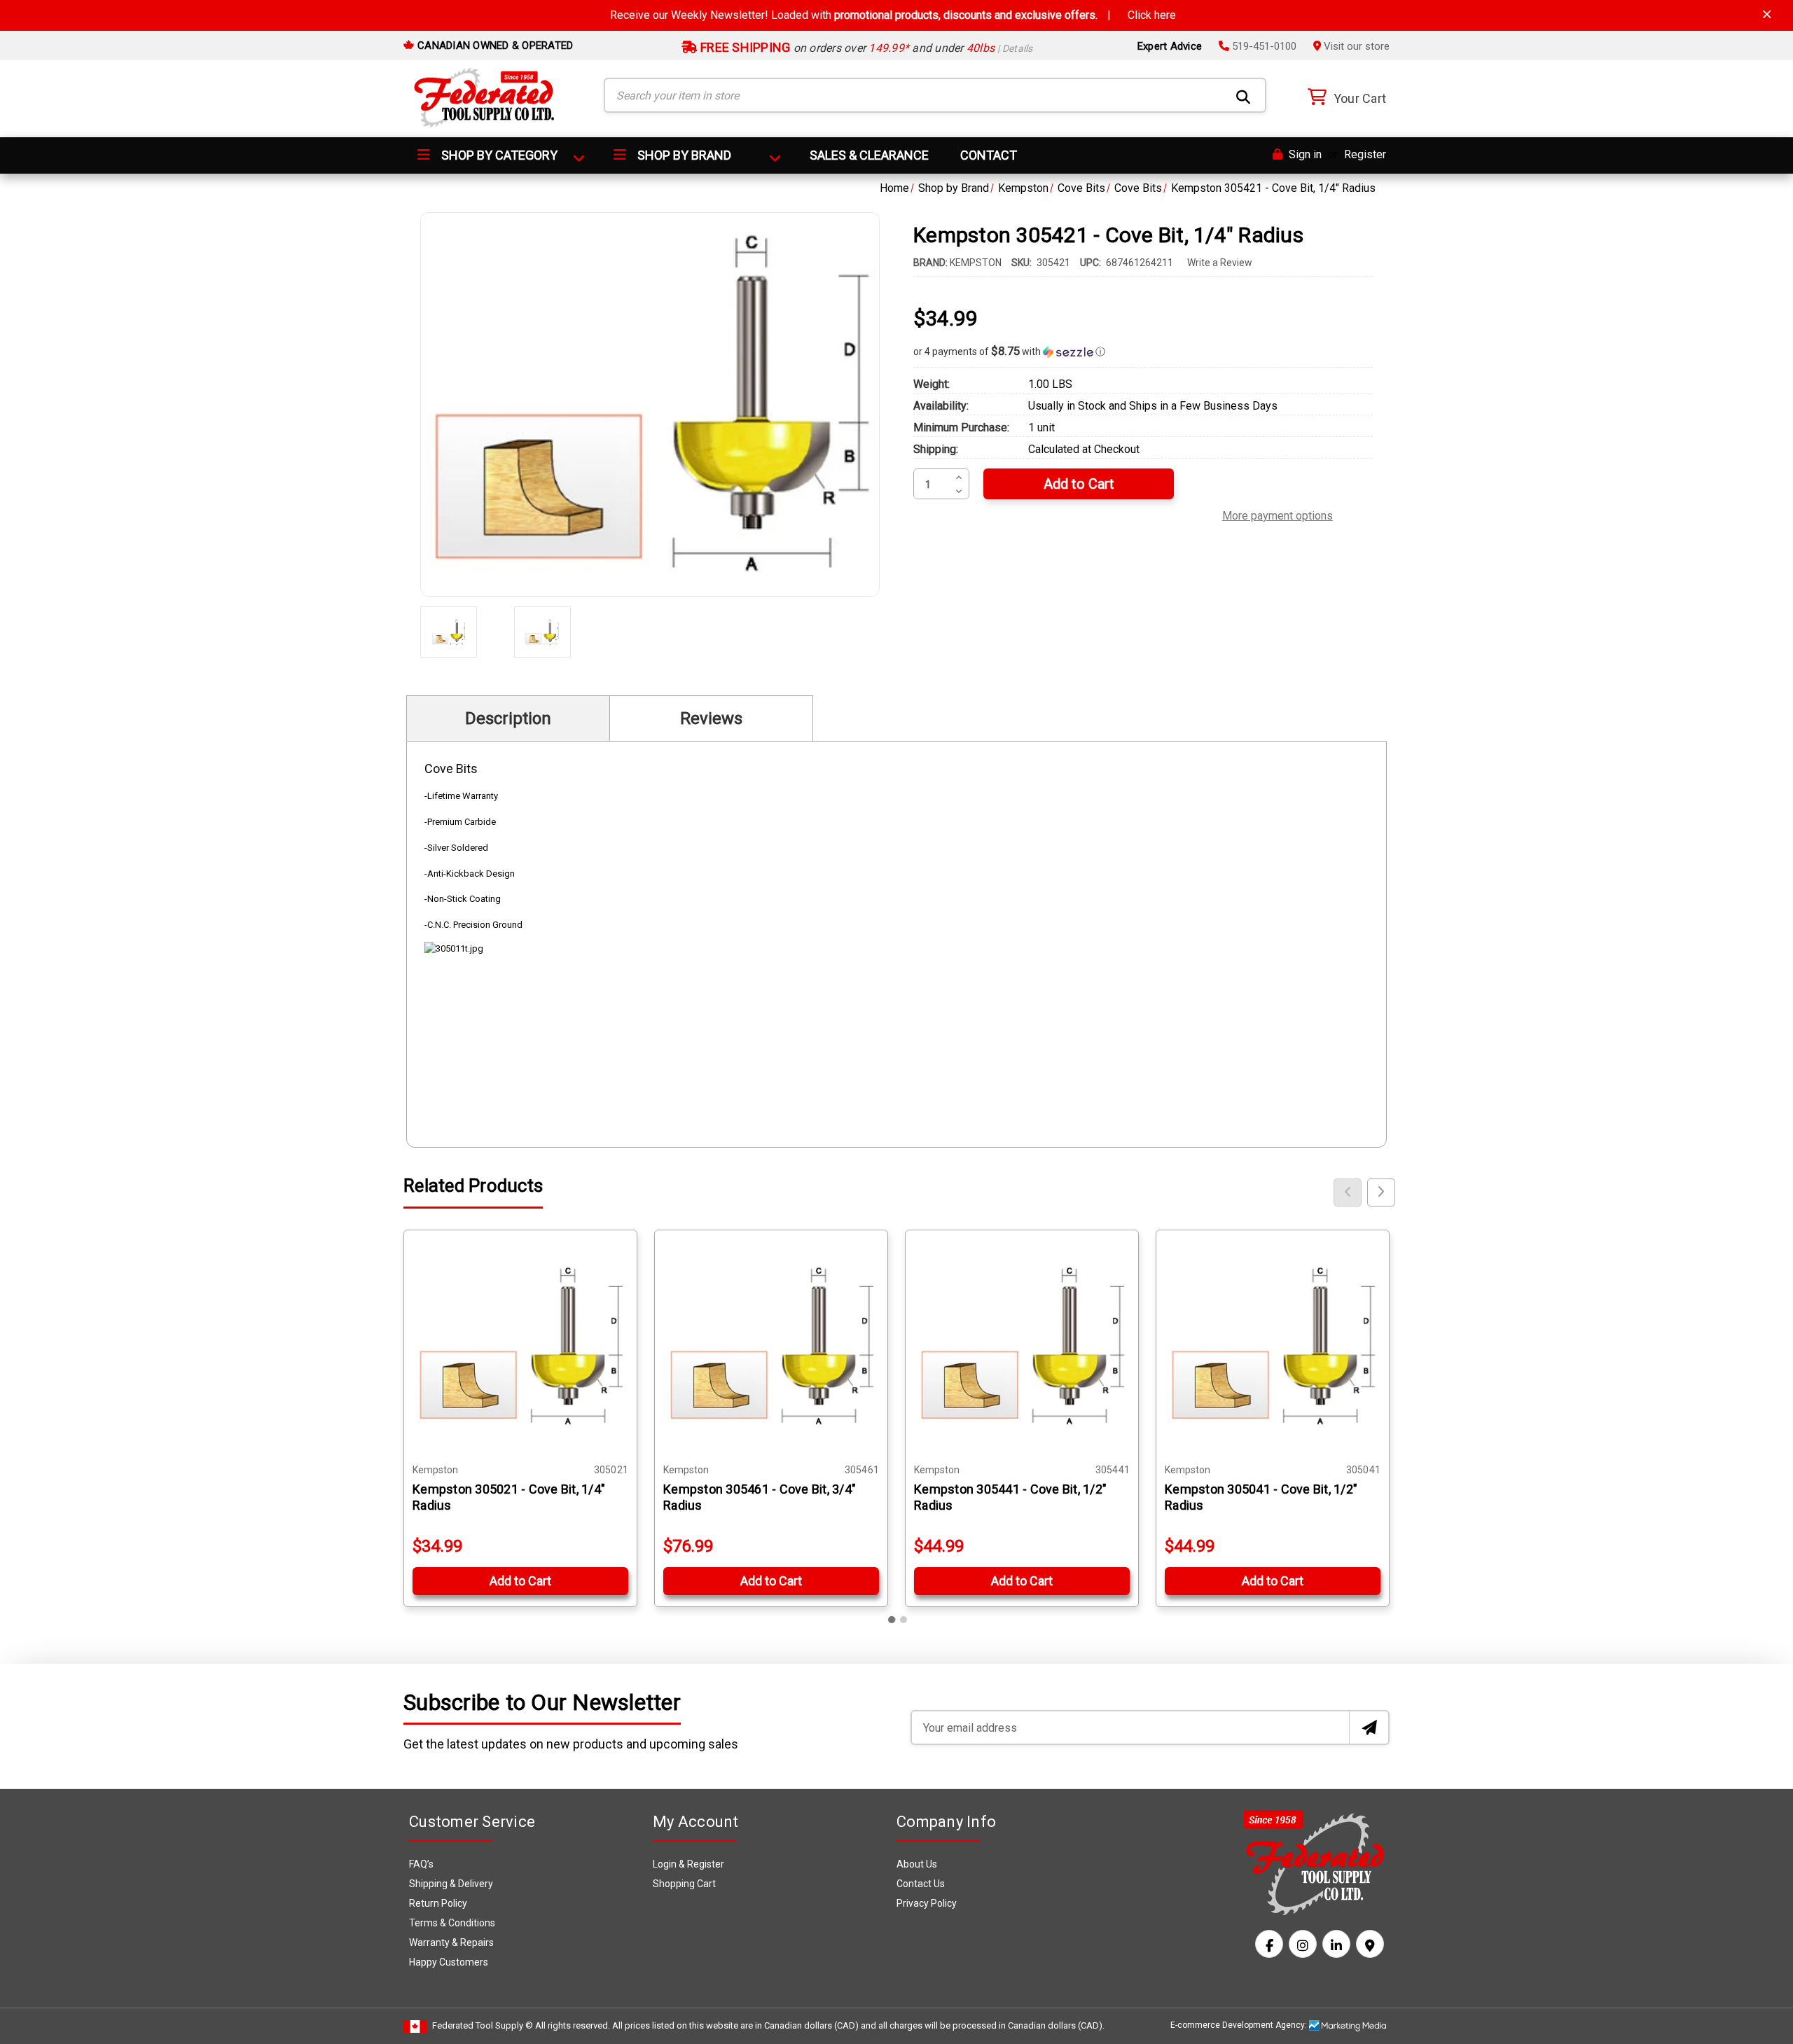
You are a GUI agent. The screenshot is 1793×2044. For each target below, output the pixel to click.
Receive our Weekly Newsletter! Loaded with (893, 15)
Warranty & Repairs (451, 1942)
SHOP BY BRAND (683, 155)
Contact (989, 155)
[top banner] (1767, 14)
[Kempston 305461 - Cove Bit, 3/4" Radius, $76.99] (771, 1347)
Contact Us (921, 1884)
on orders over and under (865, 48)
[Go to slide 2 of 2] (904, 1620)
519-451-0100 (1263, 46)
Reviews (711, 718)
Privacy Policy (927, 1903)
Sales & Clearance (869, 155)
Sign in (1304, 154)
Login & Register (688, 1864)
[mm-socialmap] (1370, 1944)
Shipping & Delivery (451, 1884)
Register (1365, 154)
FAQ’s (421, 1864)
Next (1381, 1193)
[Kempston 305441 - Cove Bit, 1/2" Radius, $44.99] (1022, 1347)
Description (508, 718)
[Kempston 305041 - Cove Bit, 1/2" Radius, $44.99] (1273, 1347)
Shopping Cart (684, 1884)
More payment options (1278, 514)
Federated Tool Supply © (483, 2025)
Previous (1348, 1193)
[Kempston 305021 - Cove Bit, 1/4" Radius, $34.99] (520, 1347)
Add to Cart (520, 1581)
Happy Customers (449, 1962)
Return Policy (438, 1903)
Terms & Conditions (452, 1923)
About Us (917, 1864)
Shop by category (498, 155)
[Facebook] (1269, 1944)
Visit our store (1355, 46)
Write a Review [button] (1220, 263)
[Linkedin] (1336, 1944)
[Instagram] (1303, 1944)
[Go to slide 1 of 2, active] (892, 1620)
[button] (1143, 352)
